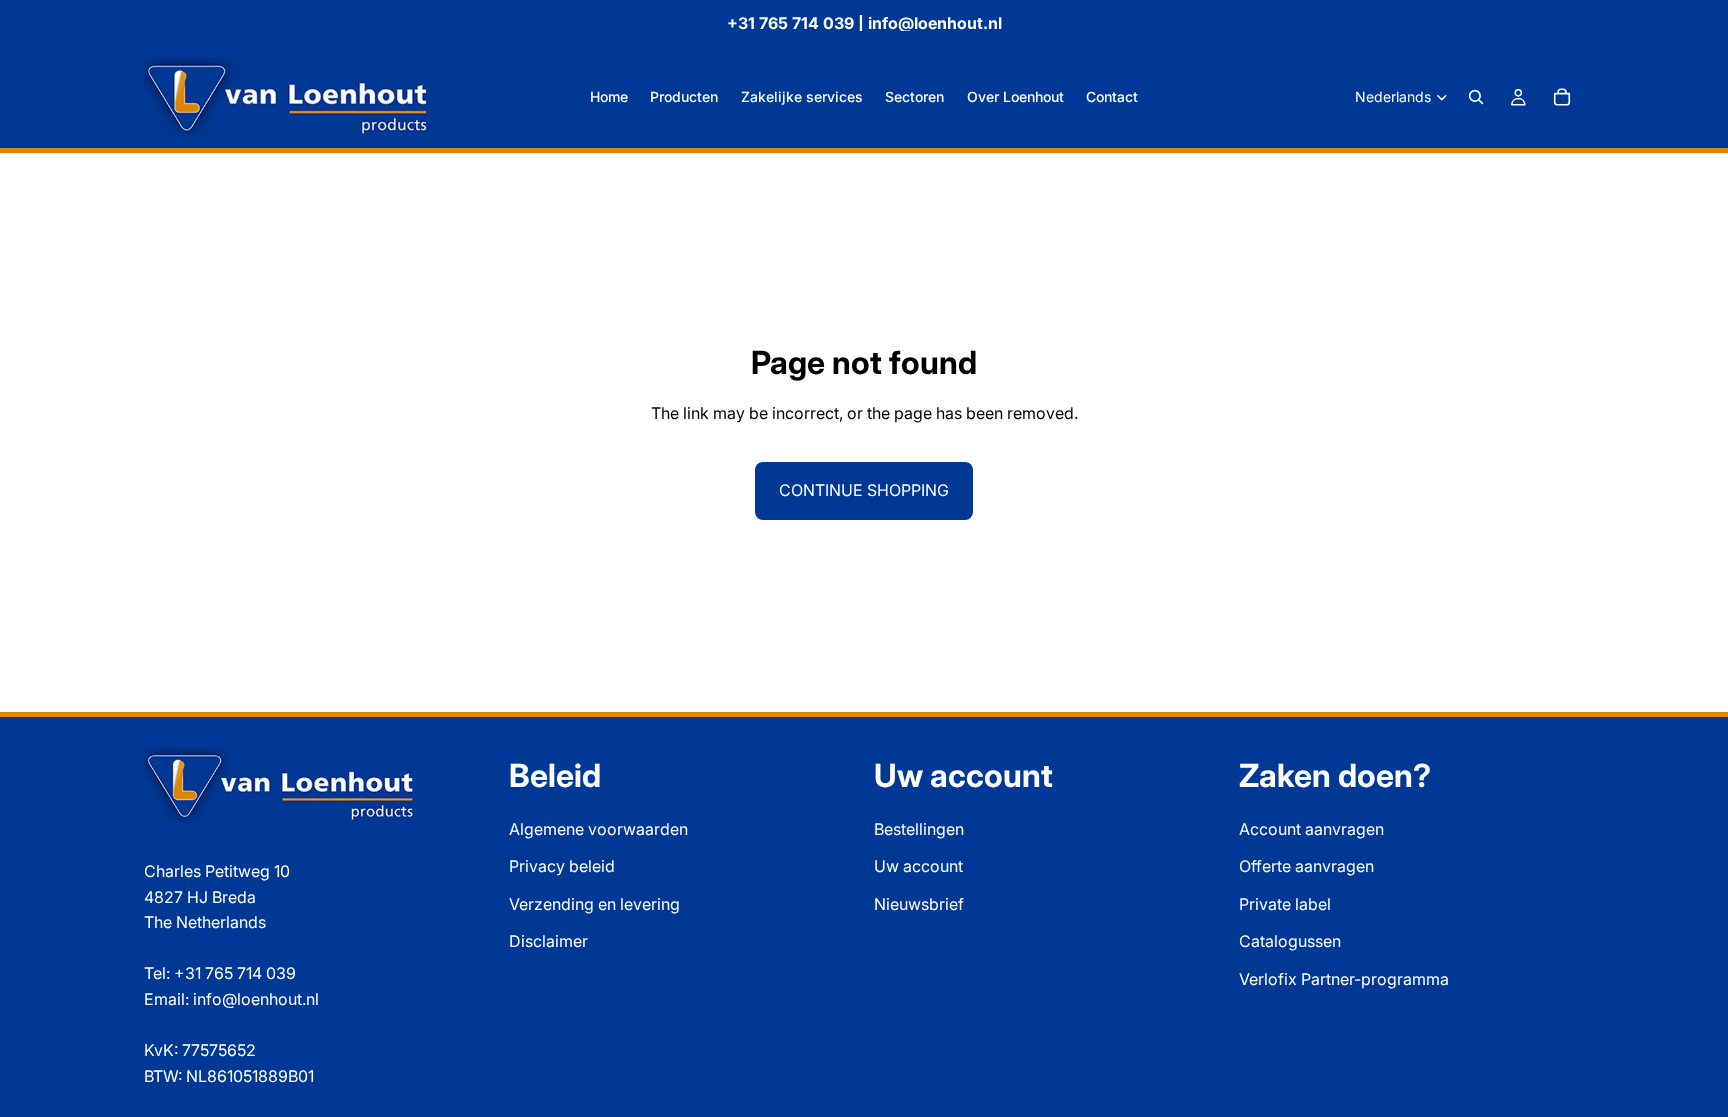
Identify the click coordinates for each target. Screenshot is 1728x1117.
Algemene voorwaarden (598, 828)
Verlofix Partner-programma (1344, 979)
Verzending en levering (594, 904)
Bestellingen (919, 828)
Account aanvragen (1311, 828)
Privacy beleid (562, 866)
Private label (1285, 904)
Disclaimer (548, 941)
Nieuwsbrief (919, 904)
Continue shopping (864, 490)
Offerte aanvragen (1306, 866)
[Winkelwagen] (1562, 97)
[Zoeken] (1476, 97)
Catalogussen (1290, 941)
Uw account (918, 866)
